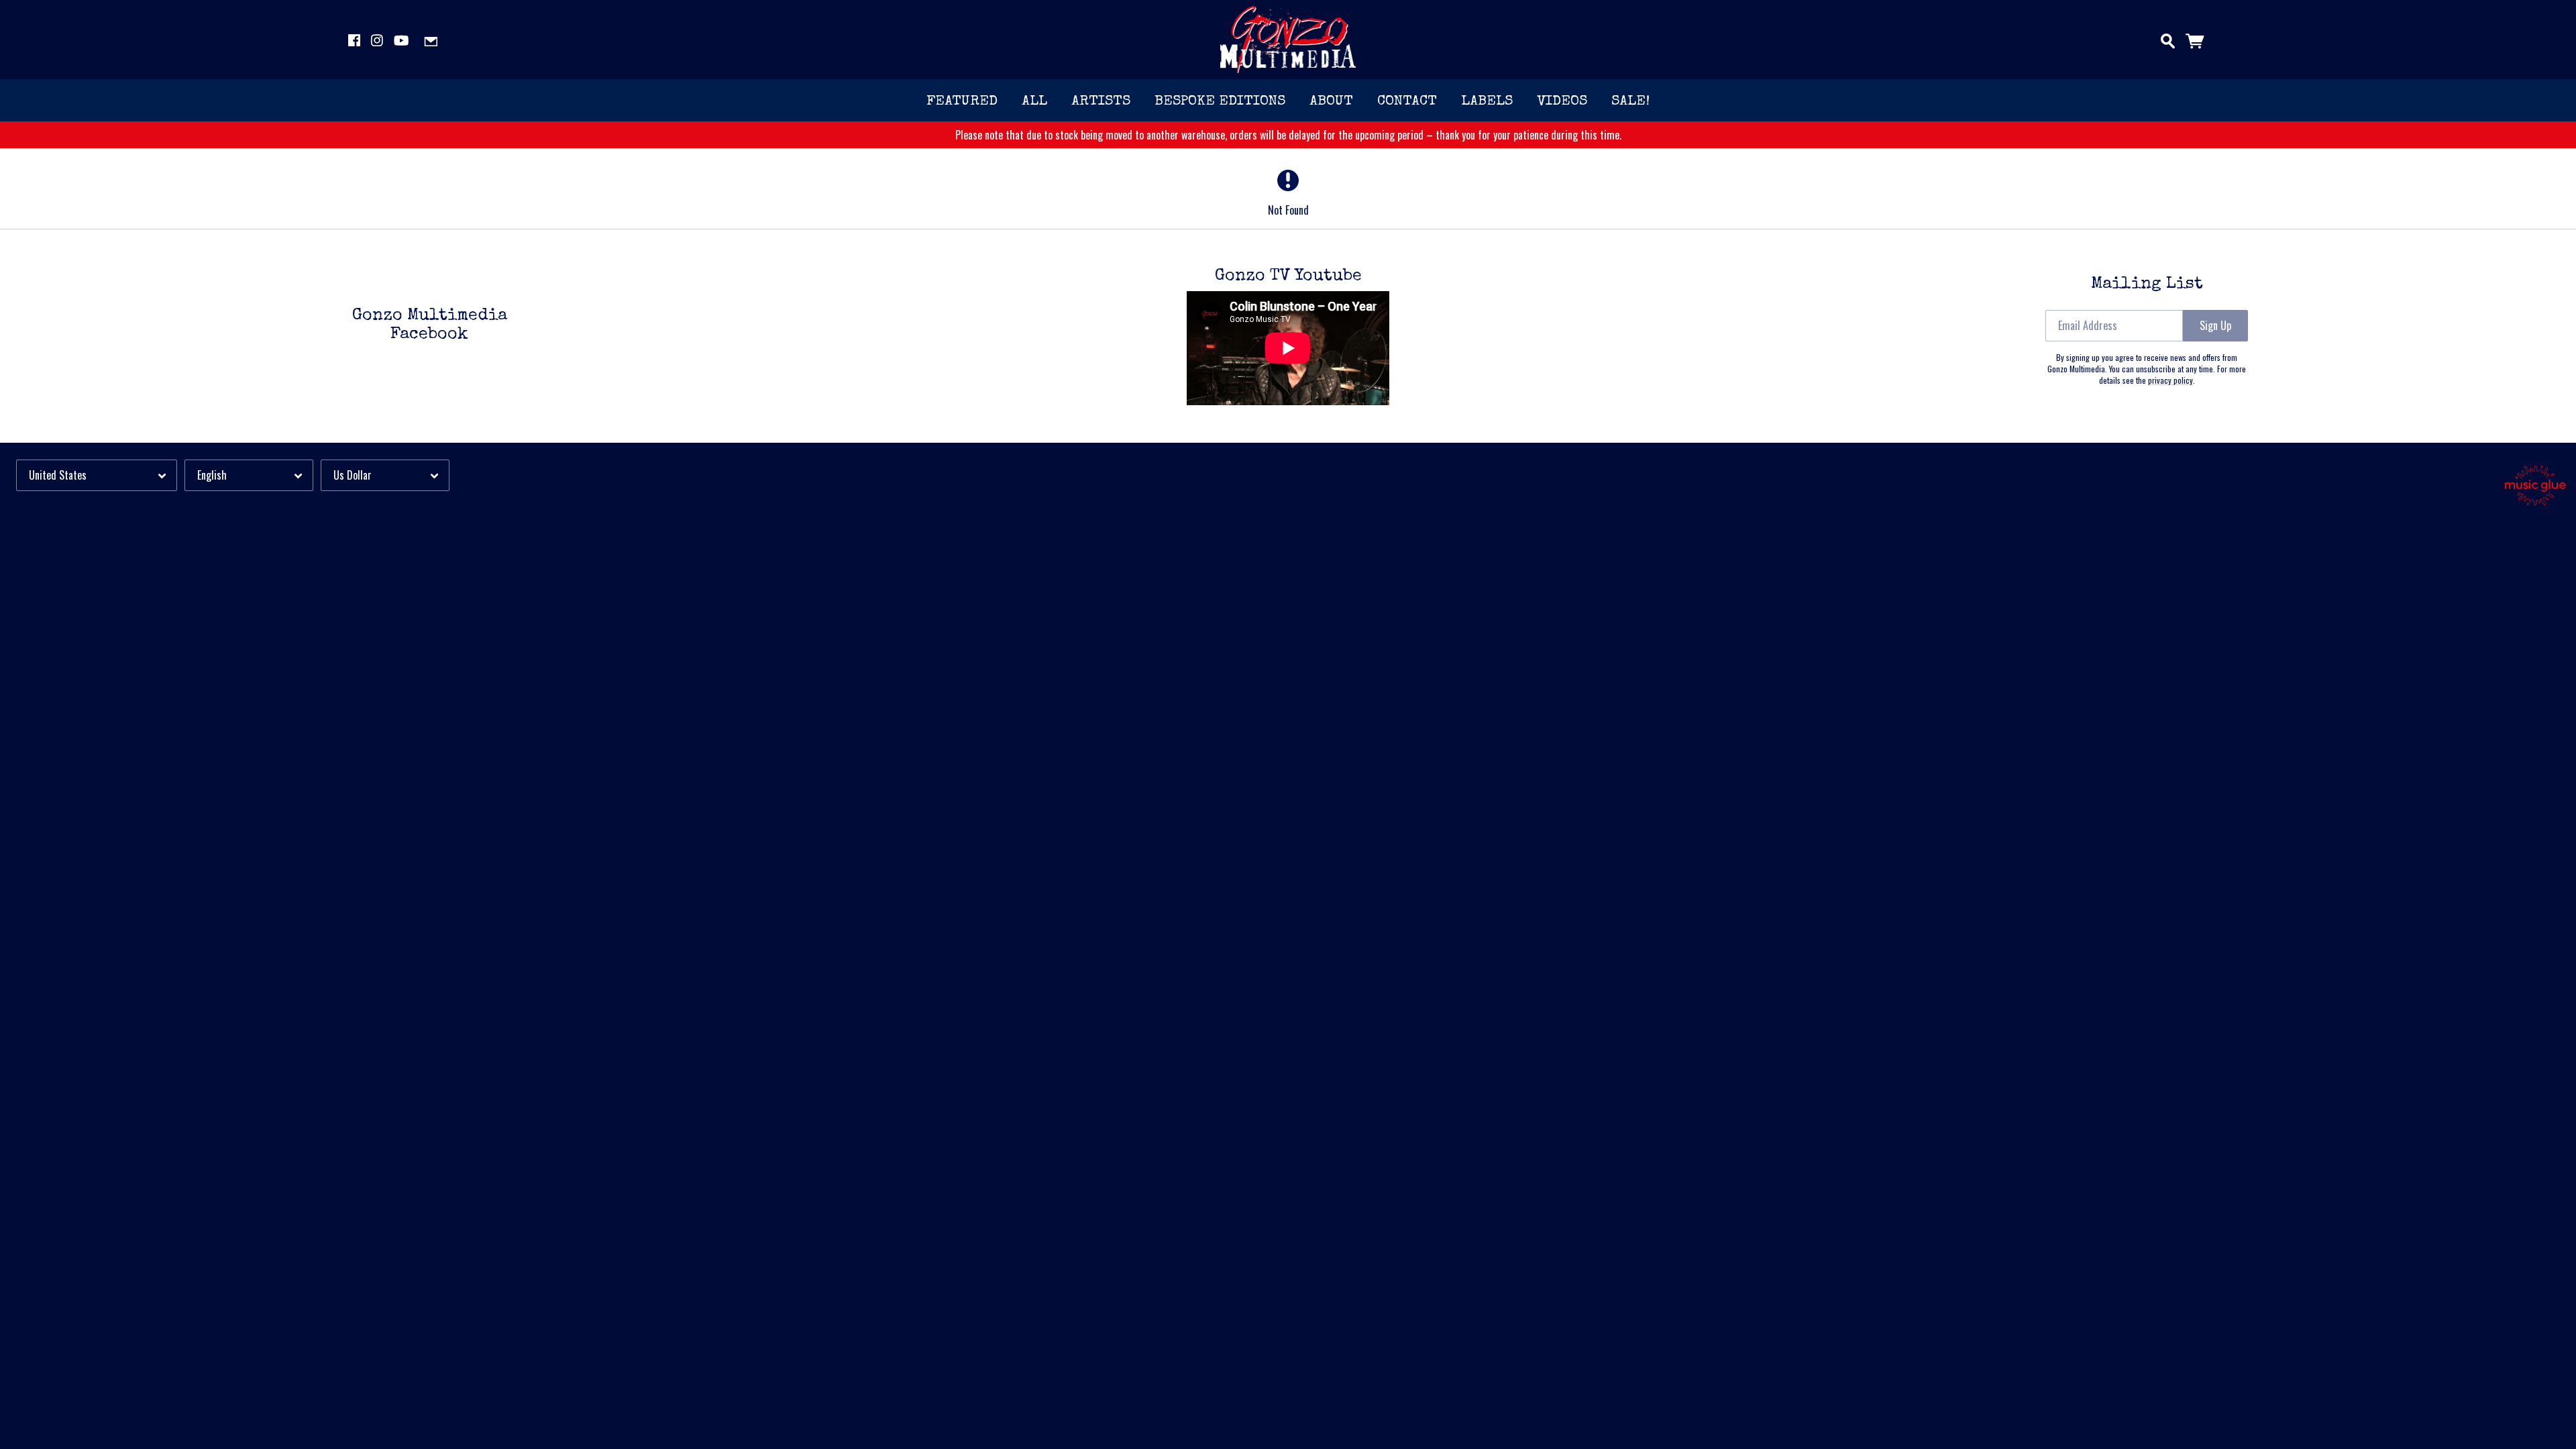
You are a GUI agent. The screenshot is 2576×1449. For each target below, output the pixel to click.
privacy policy (2170, 380)
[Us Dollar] (385, 475)
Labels (1487, 102)
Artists (1101, 102)
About (1331, 102)
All (1034, 102)
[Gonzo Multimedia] (1288, 40)
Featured (962, 102)
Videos (1562, 102)
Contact (1407, 102)
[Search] (2168, 38)
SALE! (1630, 102)
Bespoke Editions (1220, 102)
